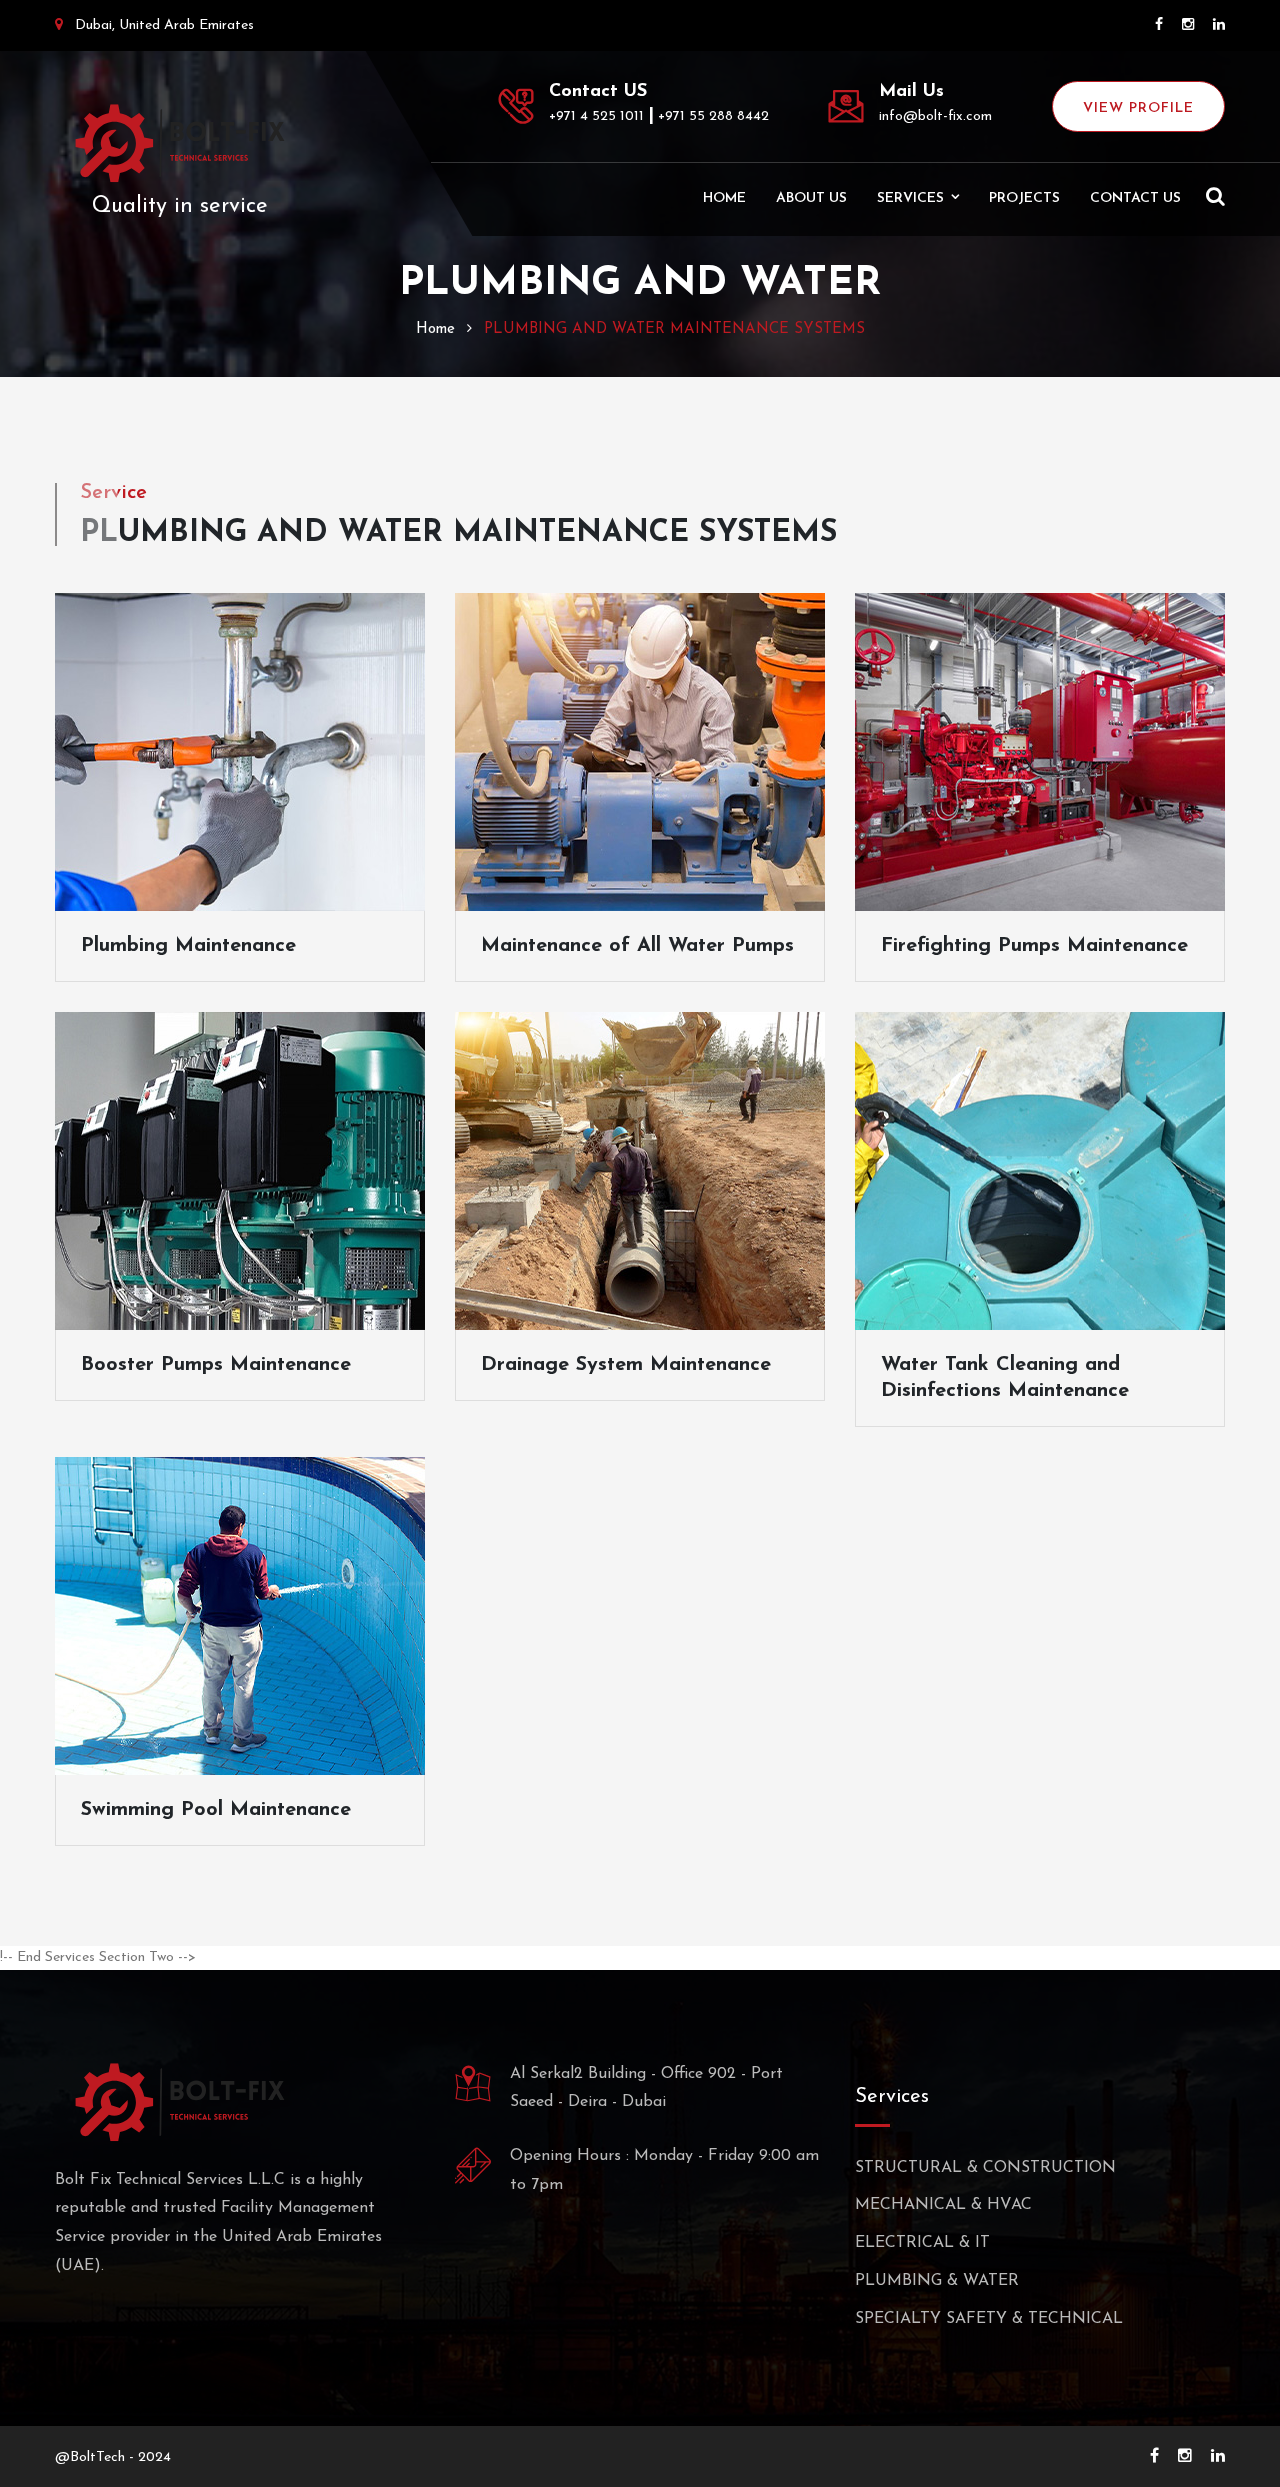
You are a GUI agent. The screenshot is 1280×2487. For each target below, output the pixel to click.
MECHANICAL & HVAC (943, 2205)
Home (724, 198)
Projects (1024, 198)
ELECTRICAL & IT (922, 2243)
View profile (1138, 108)
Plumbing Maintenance (188, 946)
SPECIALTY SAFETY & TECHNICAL (989, 2319)
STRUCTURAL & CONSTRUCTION (985, 2168)
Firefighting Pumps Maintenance (1034, 946)
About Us (811, 198)
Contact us (1135, 198)
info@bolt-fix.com (935, 116)
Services (910, 198)
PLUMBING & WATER (937, 2281)
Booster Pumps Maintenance (216, 1365)
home (435, 329)
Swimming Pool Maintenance (216, 1810)
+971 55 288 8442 (713, 116)
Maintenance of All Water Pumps (637, 946)
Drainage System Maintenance (626, 1365)
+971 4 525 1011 (596, 116)
